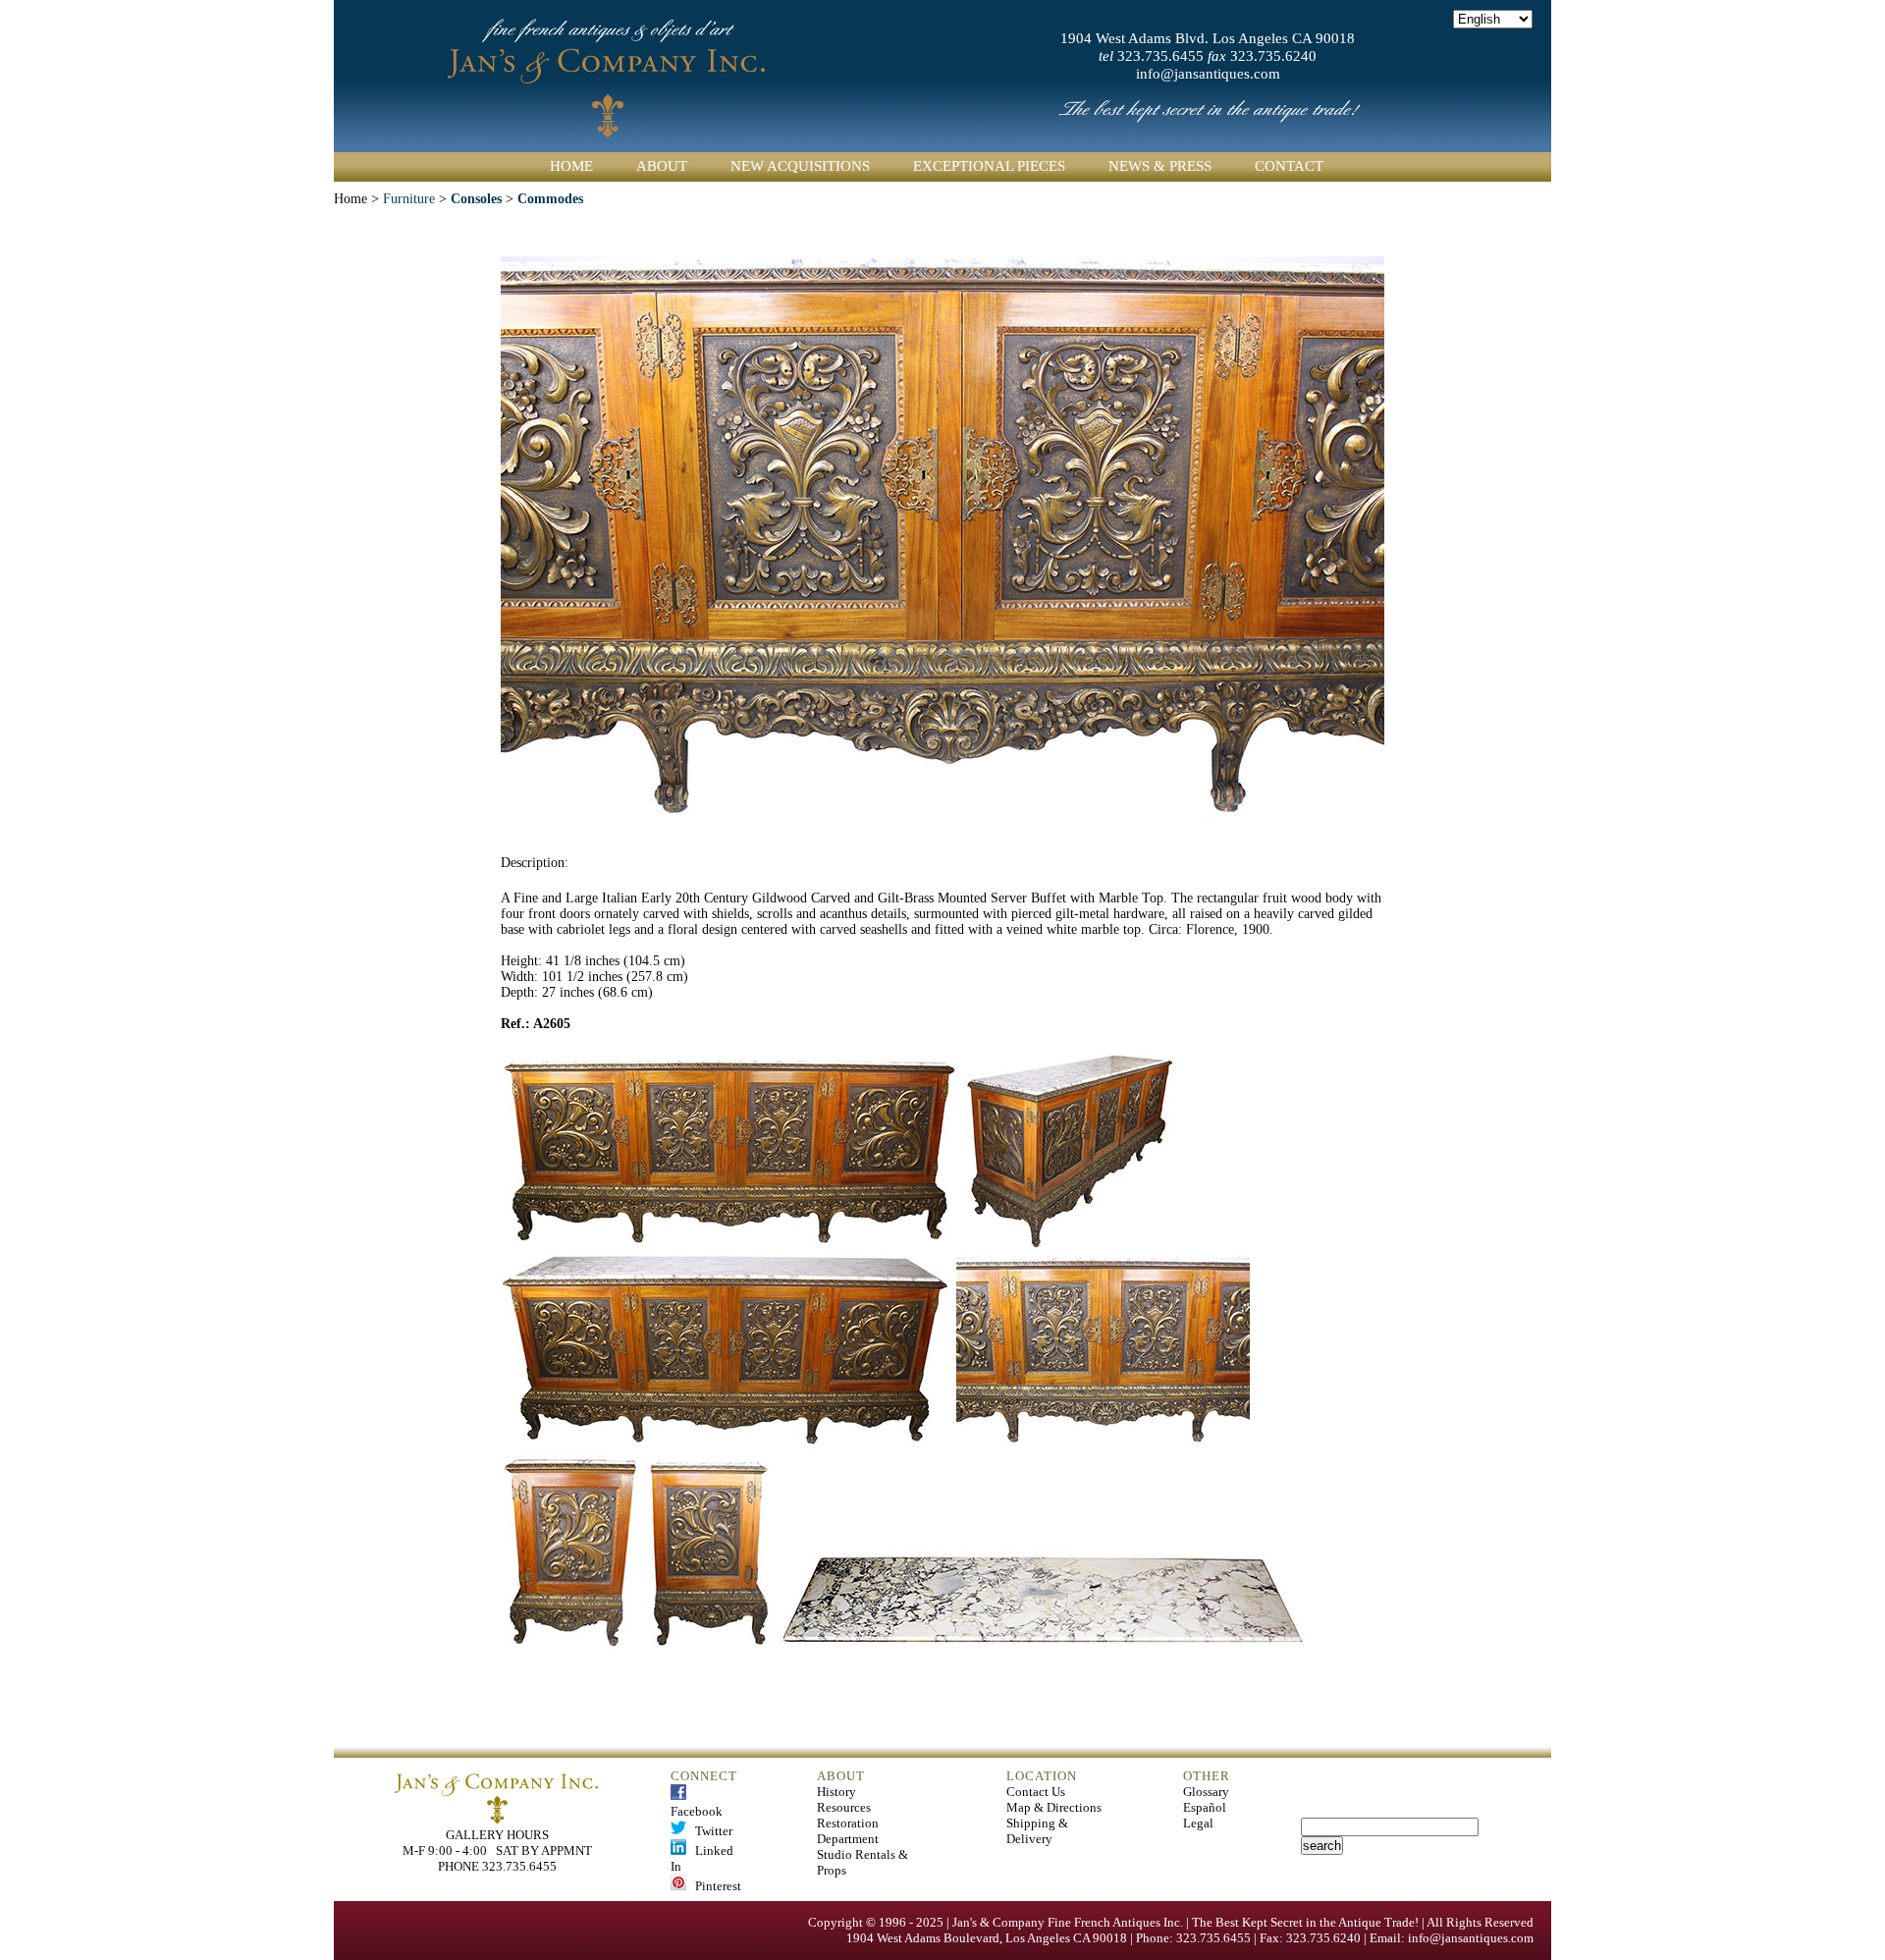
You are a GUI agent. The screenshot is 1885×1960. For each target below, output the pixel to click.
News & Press (1160, 166)
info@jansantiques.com (1208, 74)
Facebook (697, 1803)
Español (1205, 1807)
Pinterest (714, 1886)
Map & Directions (1054, 1807)
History (836, 1792)
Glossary (1206, 1792)
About (662, 166)
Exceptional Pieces (989, 166)
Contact (1289, 166)
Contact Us (1036, 1792)
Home (571, 166)
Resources (844, 1807)
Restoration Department (848, 1831)
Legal (1198, 1823)
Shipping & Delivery (1037, 1831)
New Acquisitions (800, 166)
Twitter (709, 1831)
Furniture (409, 199)
